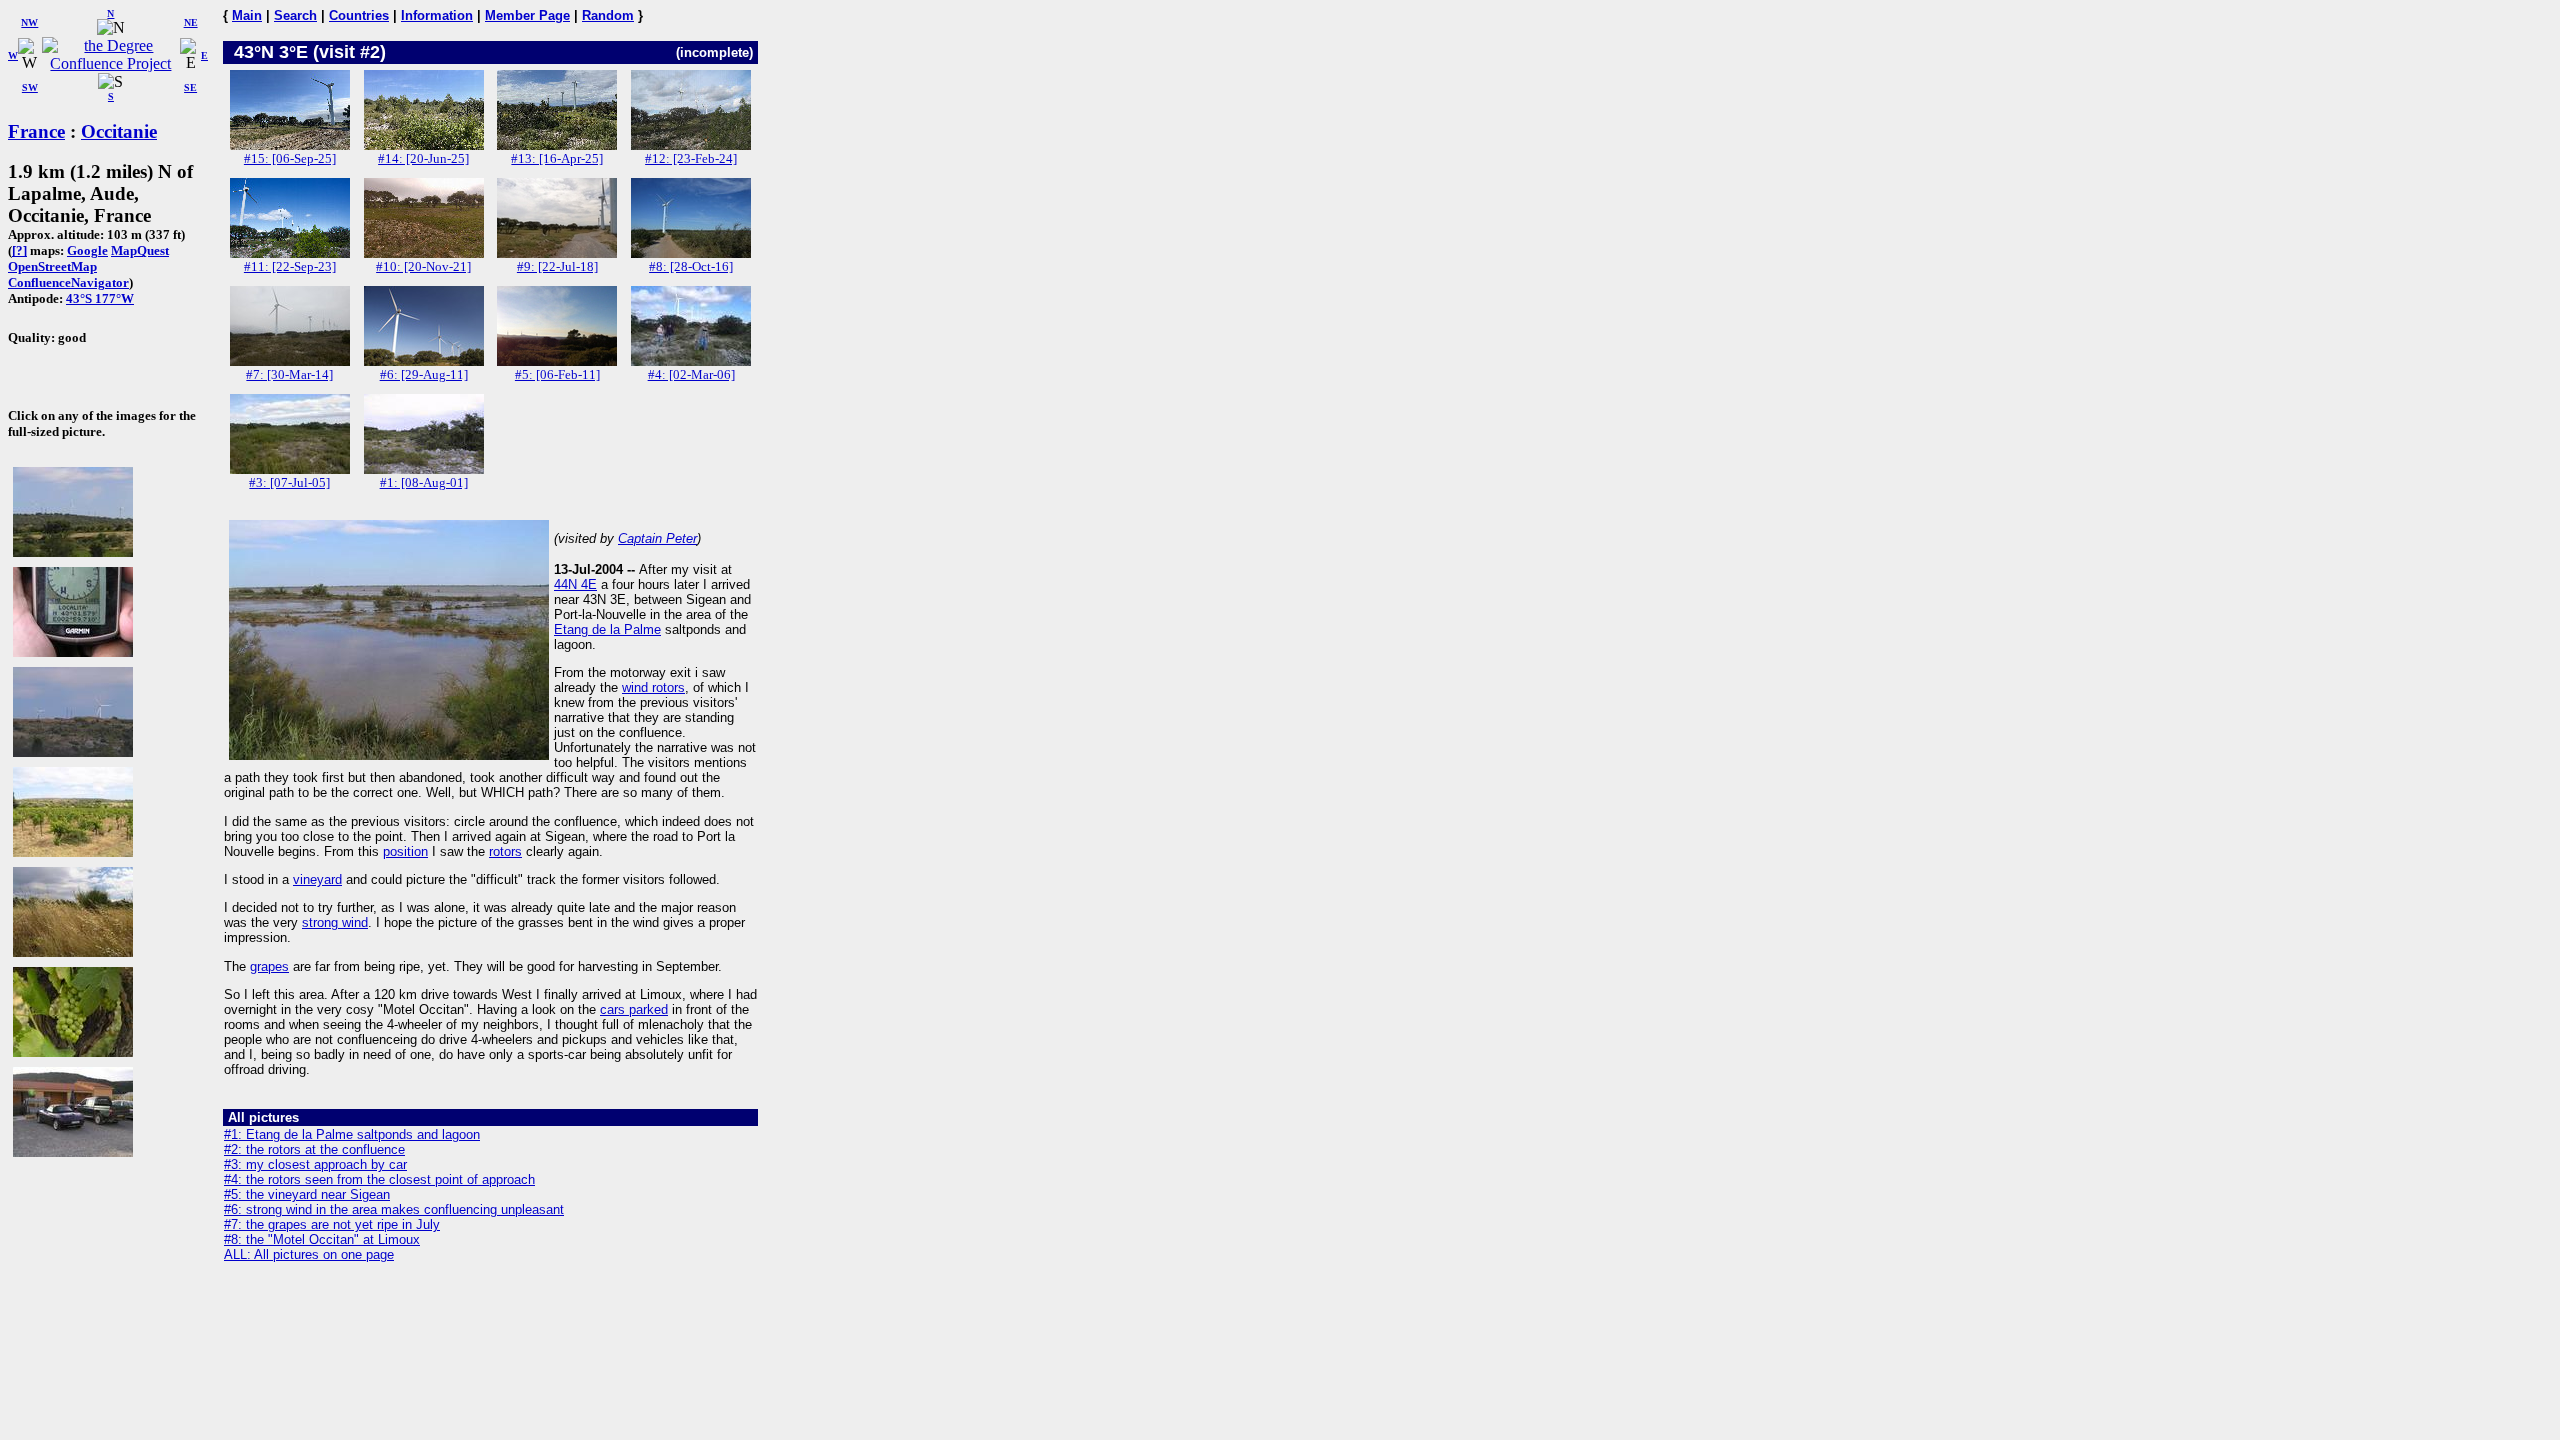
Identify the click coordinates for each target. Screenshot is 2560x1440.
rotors (505, 851)
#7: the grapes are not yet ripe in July (332, 1224)
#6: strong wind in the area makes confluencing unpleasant (394, 1209)
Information (437, 15)
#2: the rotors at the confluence (314, 1149)
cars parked (634, 1009)
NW (29, 22)
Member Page (527, 15)
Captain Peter (657, 538)
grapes (269, 966)
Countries (359, 15)
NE (191, 22)
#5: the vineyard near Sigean (307, 1194)
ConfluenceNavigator (68, 282)
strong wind (335, 922)
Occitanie (119, 131)
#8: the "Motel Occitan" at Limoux (322, 1239)
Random (608, 15)
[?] (19, 250)
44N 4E (575, 584)
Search (295, 15)
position (405, 851)
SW (30, 87)
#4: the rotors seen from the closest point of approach (379, 1179)
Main (247, 15)
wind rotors (653, 687)
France (36, 131)
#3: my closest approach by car (315, 1164)
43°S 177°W (100, 298)
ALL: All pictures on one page (309, 1254)
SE (190, 87)
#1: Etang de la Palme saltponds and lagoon (352, 1134)
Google (87, 250)
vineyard (317, 879)
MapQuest (140, 250)
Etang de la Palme (607, 629)
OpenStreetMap (52, 266)
